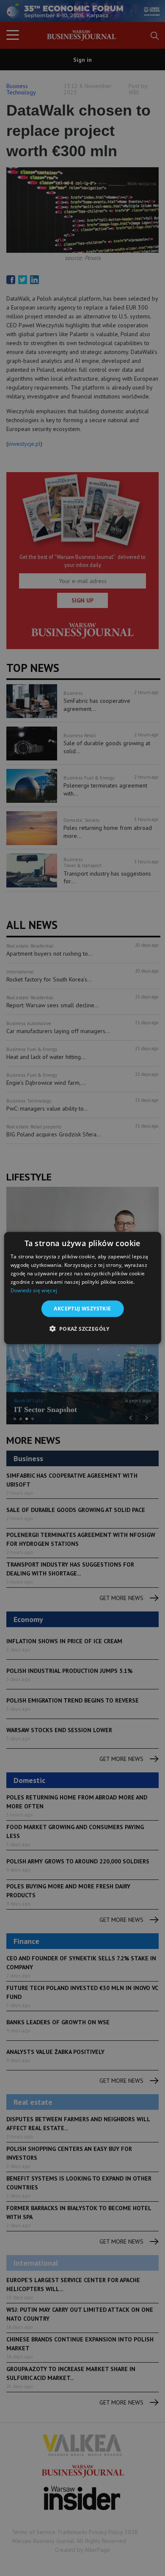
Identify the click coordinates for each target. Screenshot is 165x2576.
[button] (82, 1328)
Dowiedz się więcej (34, 1290)
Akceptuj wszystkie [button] (82, 1309)
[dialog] (83, 1288)
